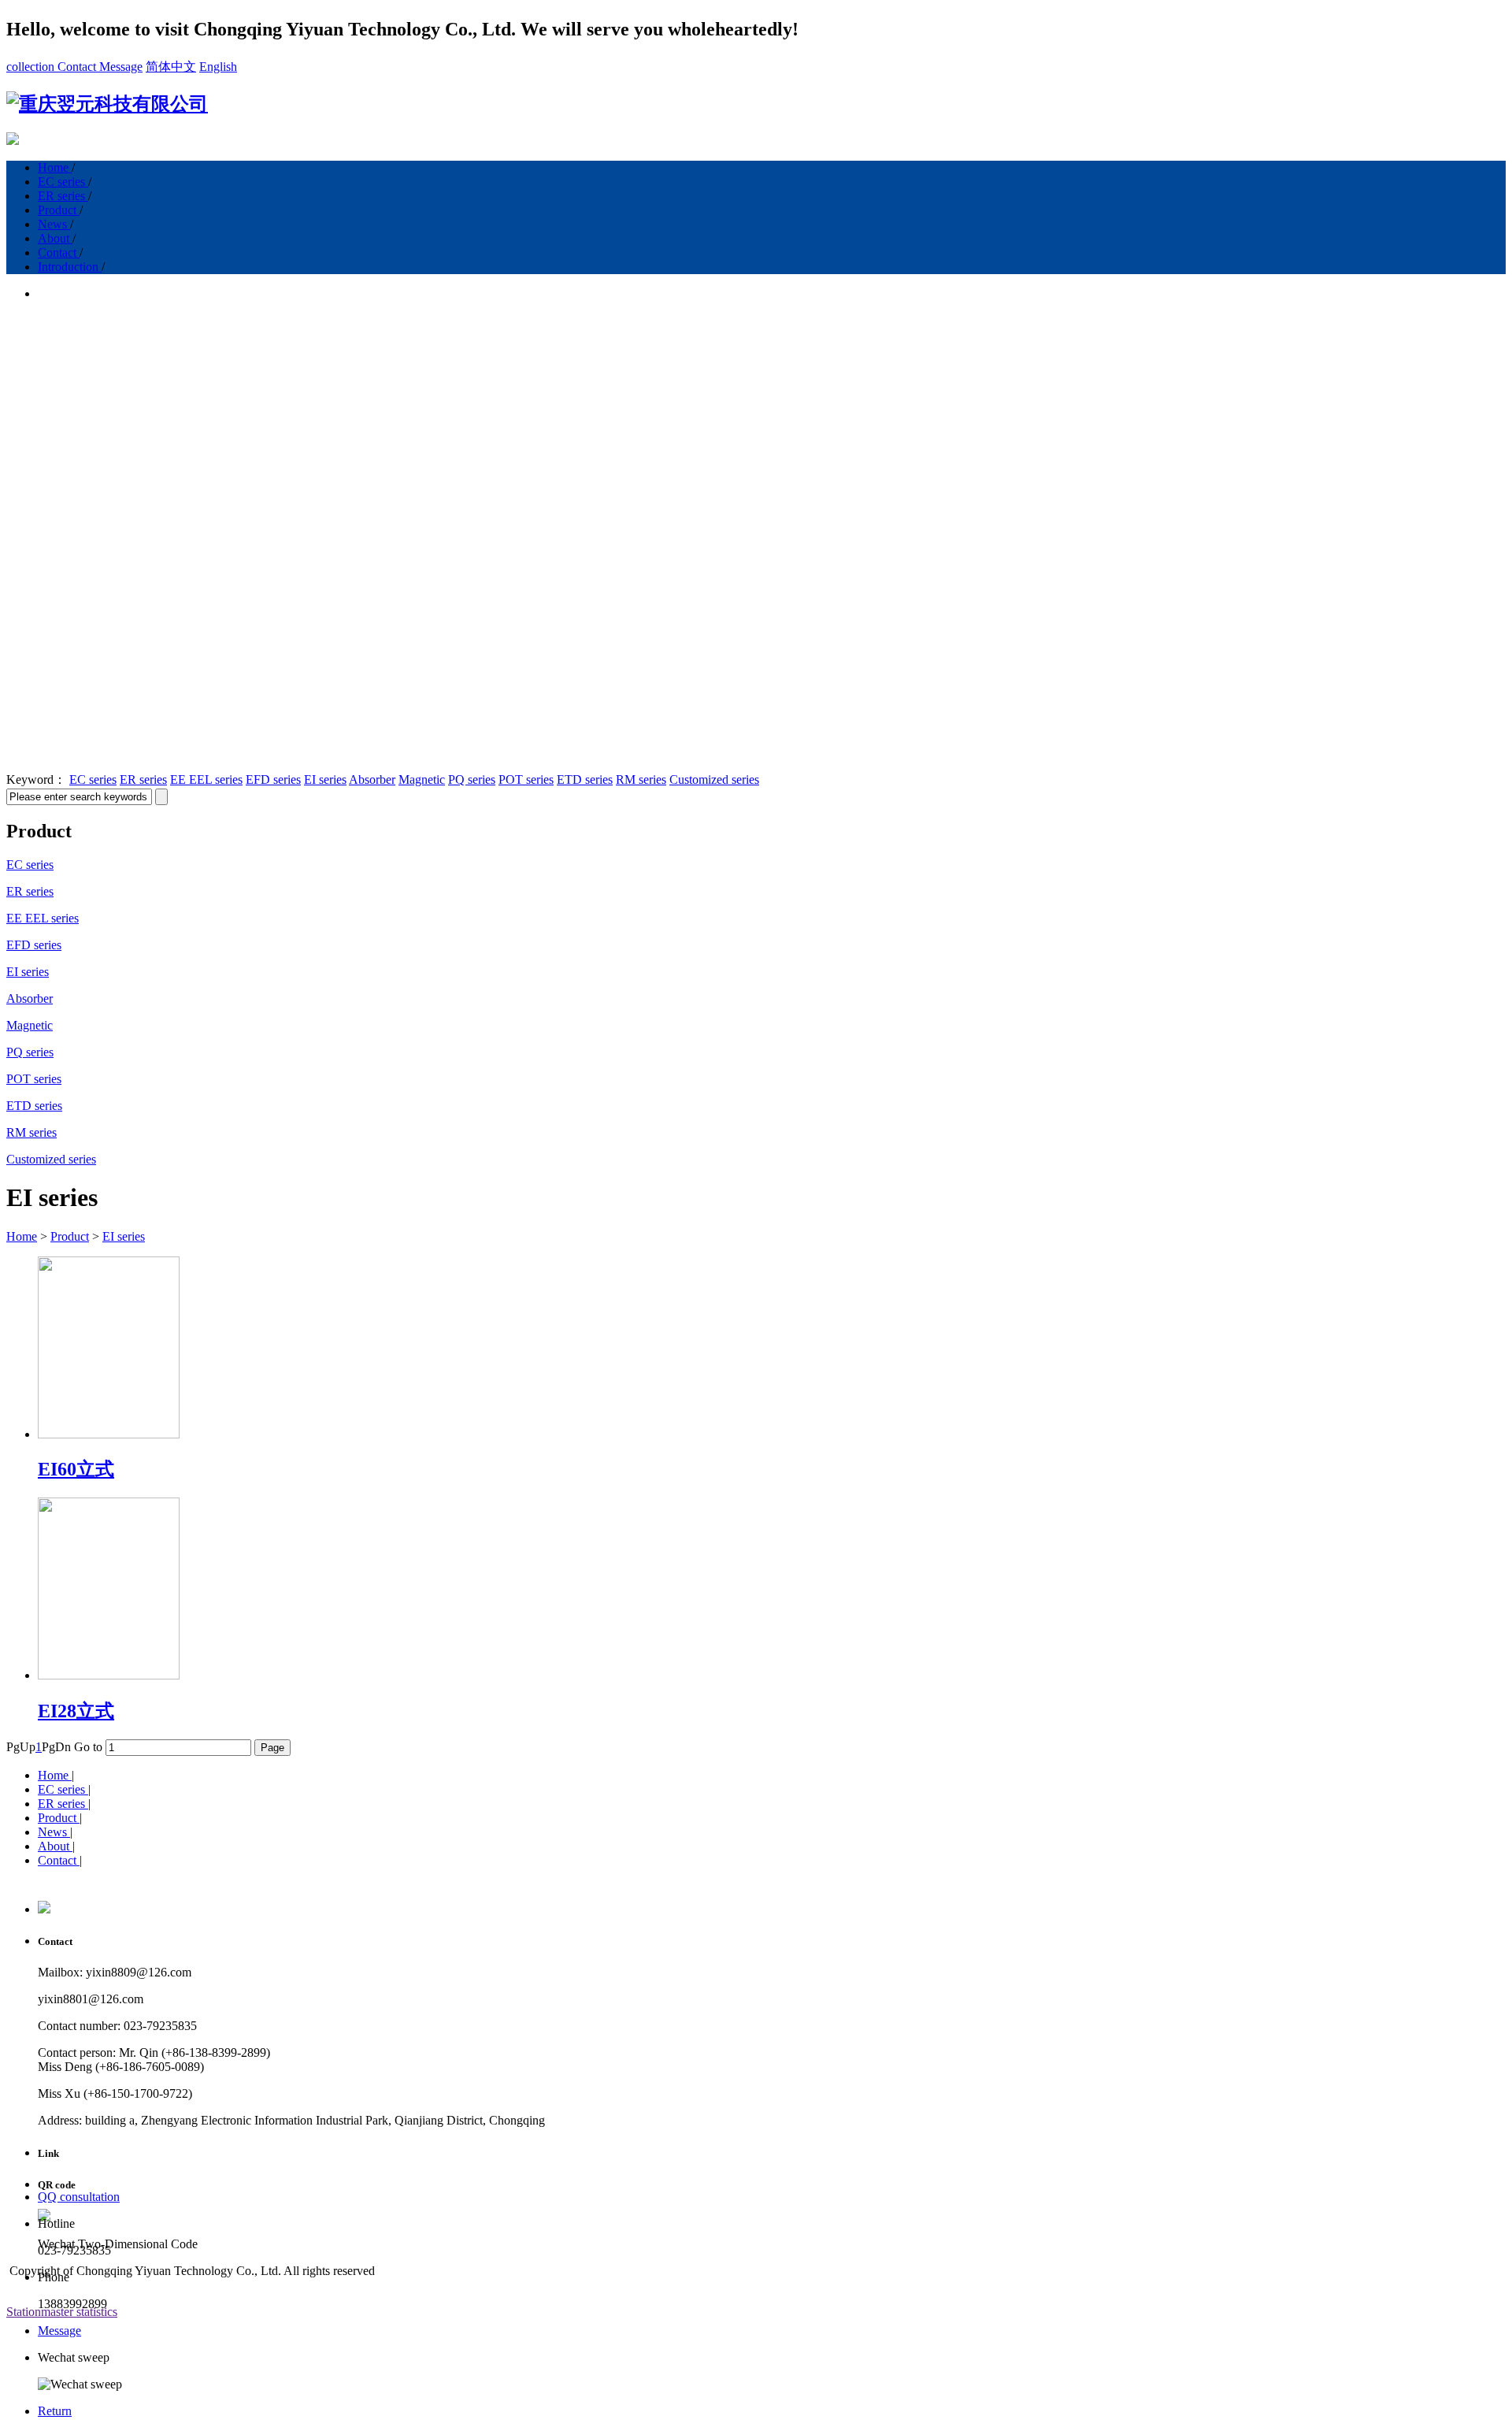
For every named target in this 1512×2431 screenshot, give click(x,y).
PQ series (472, 779)
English (218, 67)
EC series (63, 182)
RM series (641, 779)
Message (121, 67)
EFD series (273, 779)
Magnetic (422, 779)
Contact (78, 67)
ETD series (585, 779)
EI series (325, 779)
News (54, 224)
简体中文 (171, 67)
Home (55, 167)
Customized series (714, 779)
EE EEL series (206, 779)
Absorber (372, 779)
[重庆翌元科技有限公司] (107, 104)
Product (59, 210)
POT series (526, 779)
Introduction (70, 267)
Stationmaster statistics (62, 2312)
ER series (63, 196)
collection (32, 67)
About (55, 238)
